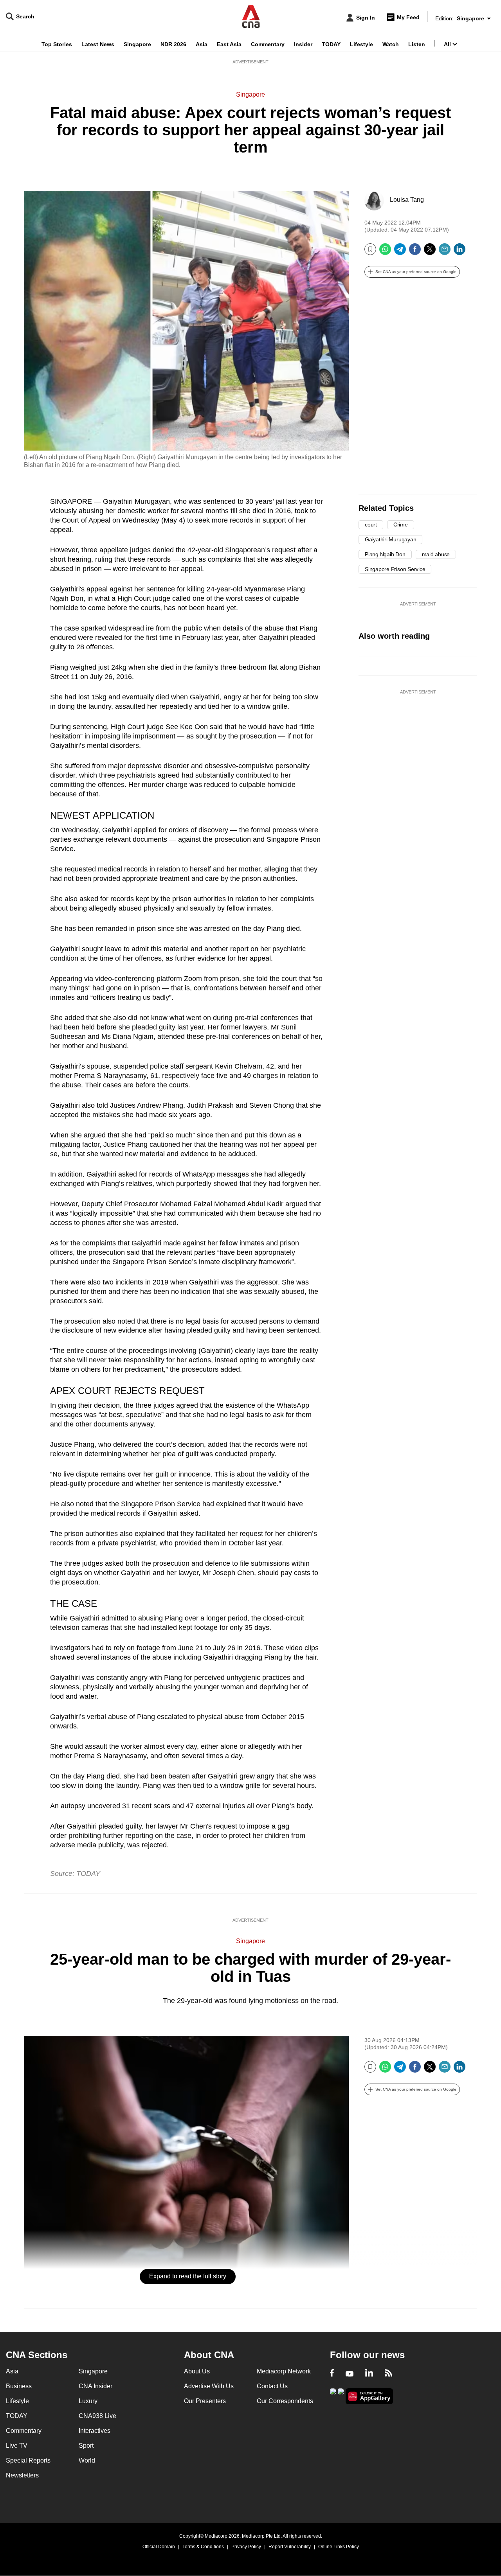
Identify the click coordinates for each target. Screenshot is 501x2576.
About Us (197, 2371)
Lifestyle (361, 44)
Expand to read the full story (188, 2276)
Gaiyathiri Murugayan (390, 539)
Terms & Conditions (203, 2547)
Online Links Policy (339, 2547)
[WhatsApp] (385, 252)
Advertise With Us (209, 2386)
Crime (401, 525)
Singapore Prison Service (395, 569)
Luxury (88, 2401)
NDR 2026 (173, 44)
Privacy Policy (246, 2547)
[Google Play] (333, 2395)
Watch (391, 44)
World (87, 2460)
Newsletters (22, 2475)
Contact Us (272, 2386)
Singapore (137, 44)
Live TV (17, 2446)
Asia (202, 44)
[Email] (445, 252)
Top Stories (57, 44)
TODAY (331, 44)
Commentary (268, 44)
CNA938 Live (97, 2416)
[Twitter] (430, 252)
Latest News (98, 44)
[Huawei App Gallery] (369, 2396)
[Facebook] (415, 252)
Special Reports (28, 2460)
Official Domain (159, 2547)
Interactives (95, 2431)
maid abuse (436, 554)
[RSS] (388, 2374)
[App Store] (341, 2395)
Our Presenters (205, 2401)
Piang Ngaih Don (385, 554)
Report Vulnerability (290, 2547)
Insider (303, 44)
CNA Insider (96, 2386)
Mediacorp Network (284, 2371)
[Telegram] (400, 252)
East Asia (229, 44)
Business (19, 2386)
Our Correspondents (285, 2401)
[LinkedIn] (460, 252)
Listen (417, 44)
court (371, 525)
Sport (86, 2446)
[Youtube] (350, 2374)
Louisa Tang (407, 200)
